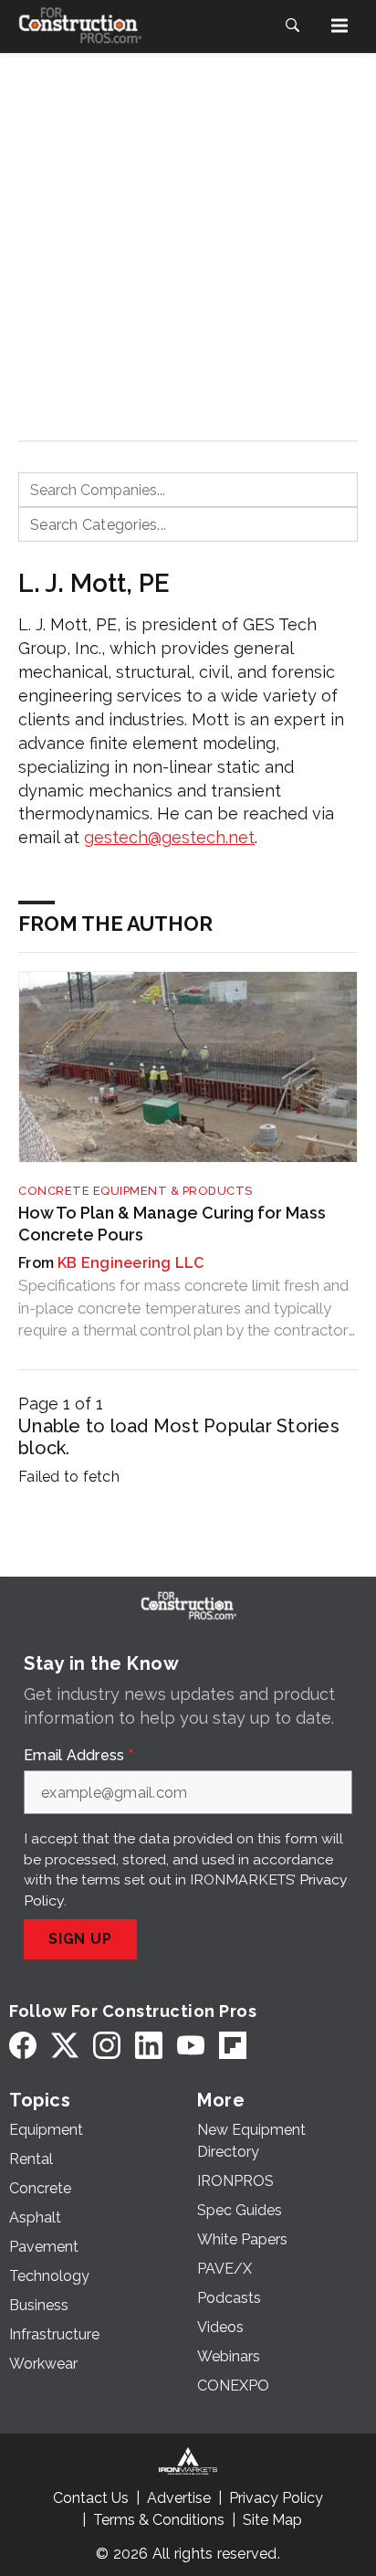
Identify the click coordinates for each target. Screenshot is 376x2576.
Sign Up (80, 1939)
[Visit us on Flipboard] (233, 2045)
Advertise (179, 2498)
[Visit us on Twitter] (65, 2045)
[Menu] (339, 26)
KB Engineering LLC (131, 1263)
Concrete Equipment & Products (136, 1191)
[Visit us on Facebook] (23, 2045)
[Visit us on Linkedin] (149, 2045)
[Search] (292, 26)
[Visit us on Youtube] (191, 2045)
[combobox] (188, 490)
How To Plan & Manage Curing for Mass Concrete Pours (172, 1223)
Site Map (272, 2520)
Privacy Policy (276, 2498)
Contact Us (91, 2498)
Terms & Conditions (159, 2520)
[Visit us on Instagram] (107, 2045)
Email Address (78, 1756)
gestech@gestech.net (169, 837)
